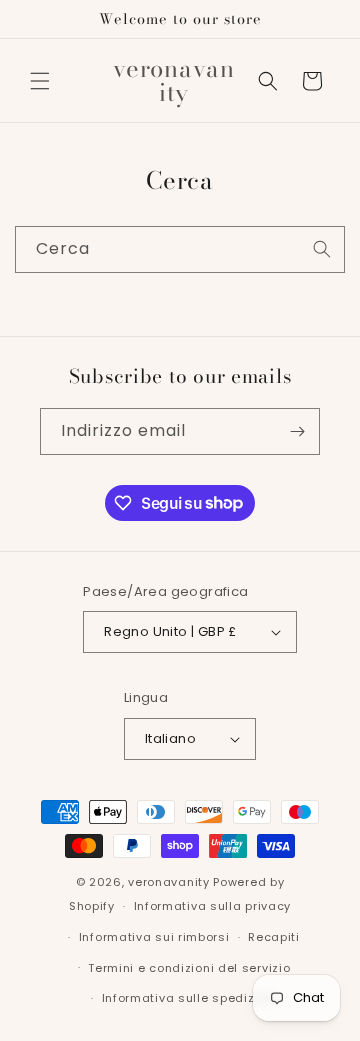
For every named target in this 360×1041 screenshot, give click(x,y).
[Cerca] (322, 249)
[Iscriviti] (297, 431)
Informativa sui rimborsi (154, 937)
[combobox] (180, 249)
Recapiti (274, 937)
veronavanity (168, 882)
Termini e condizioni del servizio (189, 968)
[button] (40, 81)
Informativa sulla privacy (213, 906)
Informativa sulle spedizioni (190, 998)
